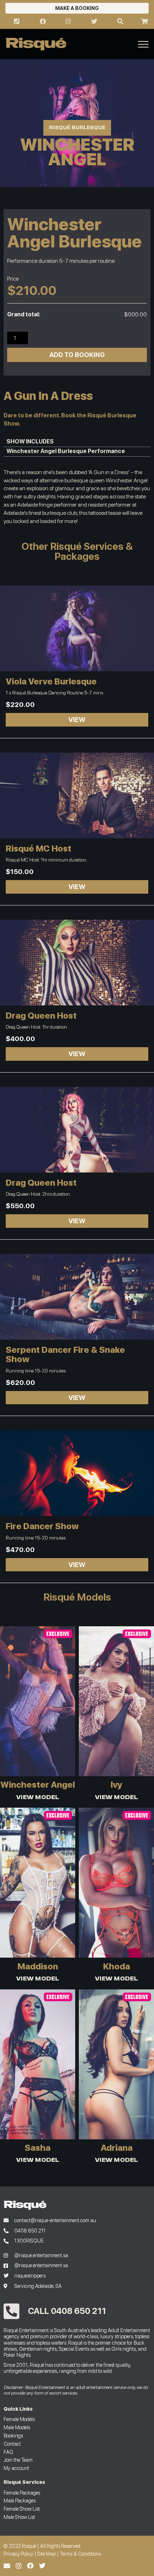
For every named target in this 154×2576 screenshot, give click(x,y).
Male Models (17, 2427)
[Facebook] (30, 2566)
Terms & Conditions (80, 2554)
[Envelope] (7, 2566)
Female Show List (22, 2509)
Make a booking (77, 8)
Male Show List (19, 2517)
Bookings (13, 2436)
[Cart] (144, 21)
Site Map (47, 2554)
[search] (120, 21)
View (77, 720)
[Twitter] (42, 2566)
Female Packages (22, 2493)
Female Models (19, 2419)
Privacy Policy (18, 2554)
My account (16, 2468)
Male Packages (20, 2500)
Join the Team (18, 2460)
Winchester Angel (127, 480)
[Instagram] (19, 2566)
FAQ (8, 2452)
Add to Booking (77, 355)
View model (38, 1797)
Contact (12, 2444)
